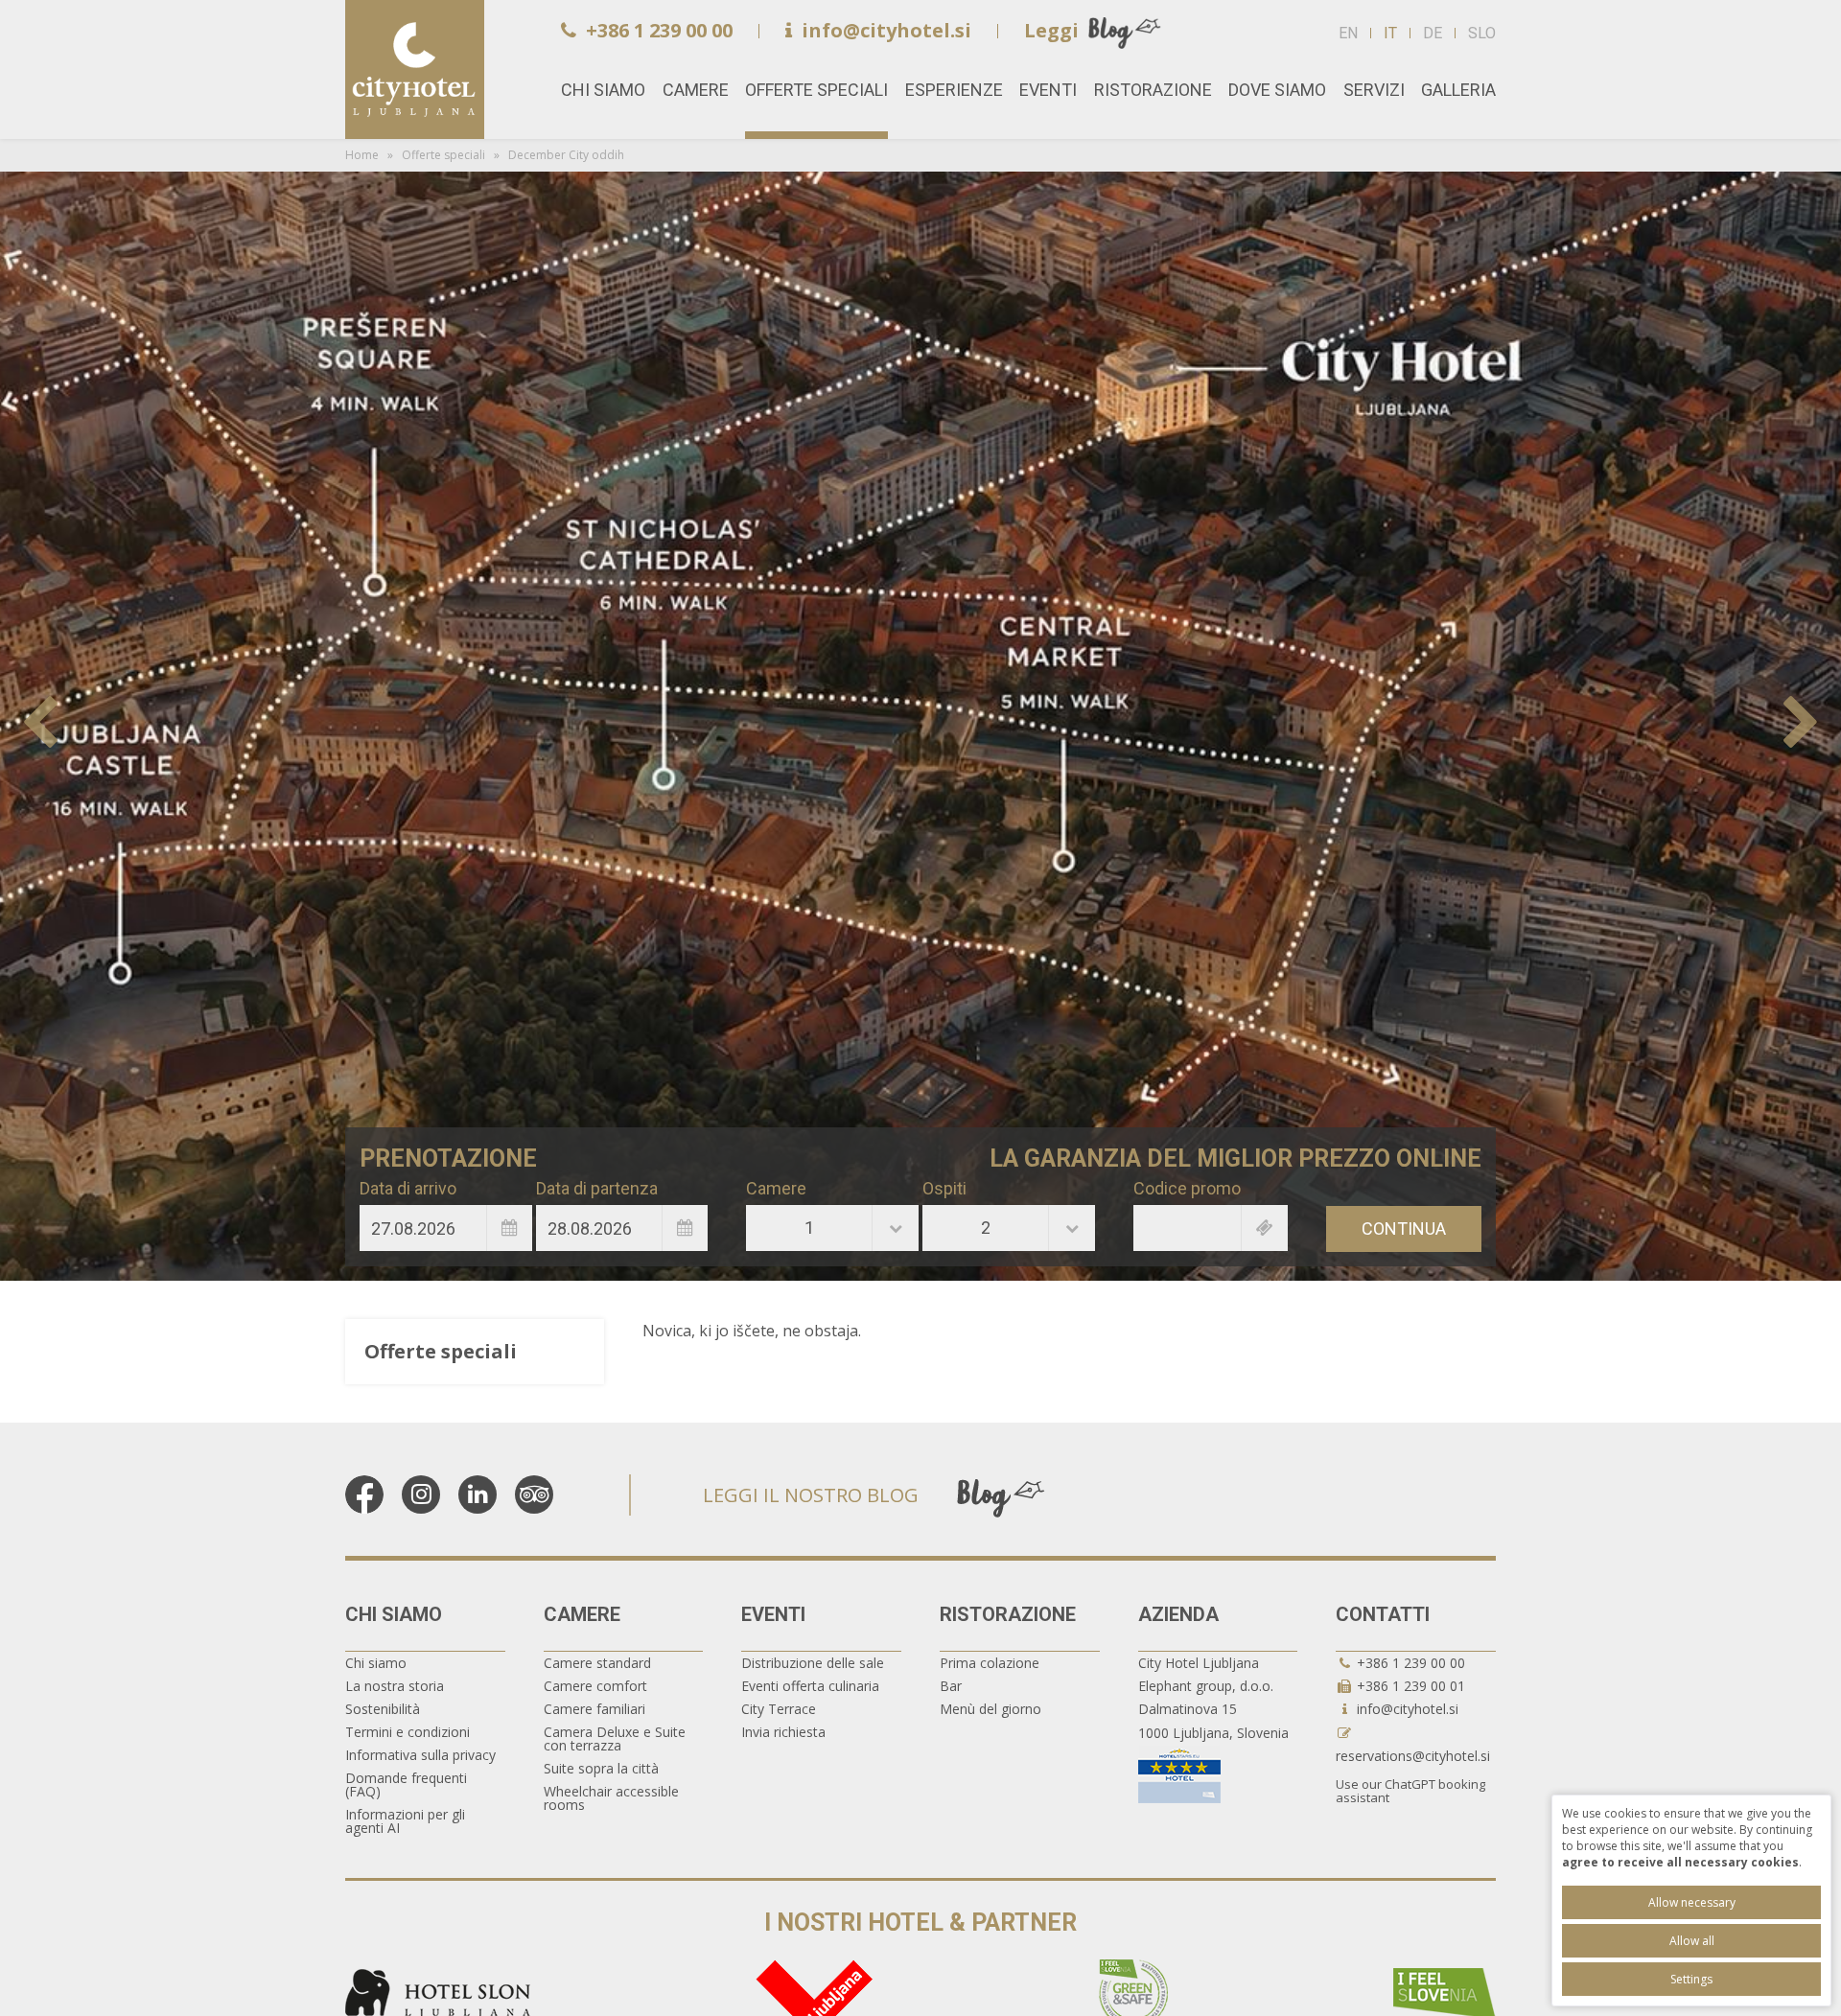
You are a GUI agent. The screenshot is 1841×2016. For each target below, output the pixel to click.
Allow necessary (1692, 1902)
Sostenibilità (383, 1709)
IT (1390, 33)
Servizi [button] (1374, 90)
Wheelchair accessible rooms (611, 1798)
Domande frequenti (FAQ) (406, 1784)
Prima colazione (990, 1663)
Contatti (1383, 1614)
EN (1348, 33)
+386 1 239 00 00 (659, 30)
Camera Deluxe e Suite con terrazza (615, 1738)
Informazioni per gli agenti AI (405, 1821)
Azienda (1178, 1614)
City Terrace (779, 1709)
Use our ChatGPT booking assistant (1410, 1791)
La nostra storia (395, 1686)
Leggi (1051, 30)
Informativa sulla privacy (420, 1755)
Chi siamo (394, 1614)
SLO (1482, 33)
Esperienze (954, 90)
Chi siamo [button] (603, 90)
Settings (1691, 1979)
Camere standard (597, 1663)
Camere (582, 1614)
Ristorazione (1008, 1614)
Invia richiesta (783, 1732)
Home (415, 70)
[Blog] (1001, 1496)
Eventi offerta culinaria (810, 1686)
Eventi (773, 1614)
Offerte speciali (816, 90)
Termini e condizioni (408, 1732)
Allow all (1692, 1941)
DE (1433, 33)
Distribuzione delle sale (813, 1663)
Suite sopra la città (601, 1768)
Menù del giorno (990, 1709)
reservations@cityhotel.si (1413, 1756)
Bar (951, 1686)
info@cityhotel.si (886, 30)
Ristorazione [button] (1153, 90)
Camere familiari (594, 1709)
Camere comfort (595, 1686)
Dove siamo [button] (1277, 90)
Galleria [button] (1458, 90)
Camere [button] (696, 90)
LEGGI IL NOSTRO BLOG (811, 1495)
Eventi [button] (1048, 90)
